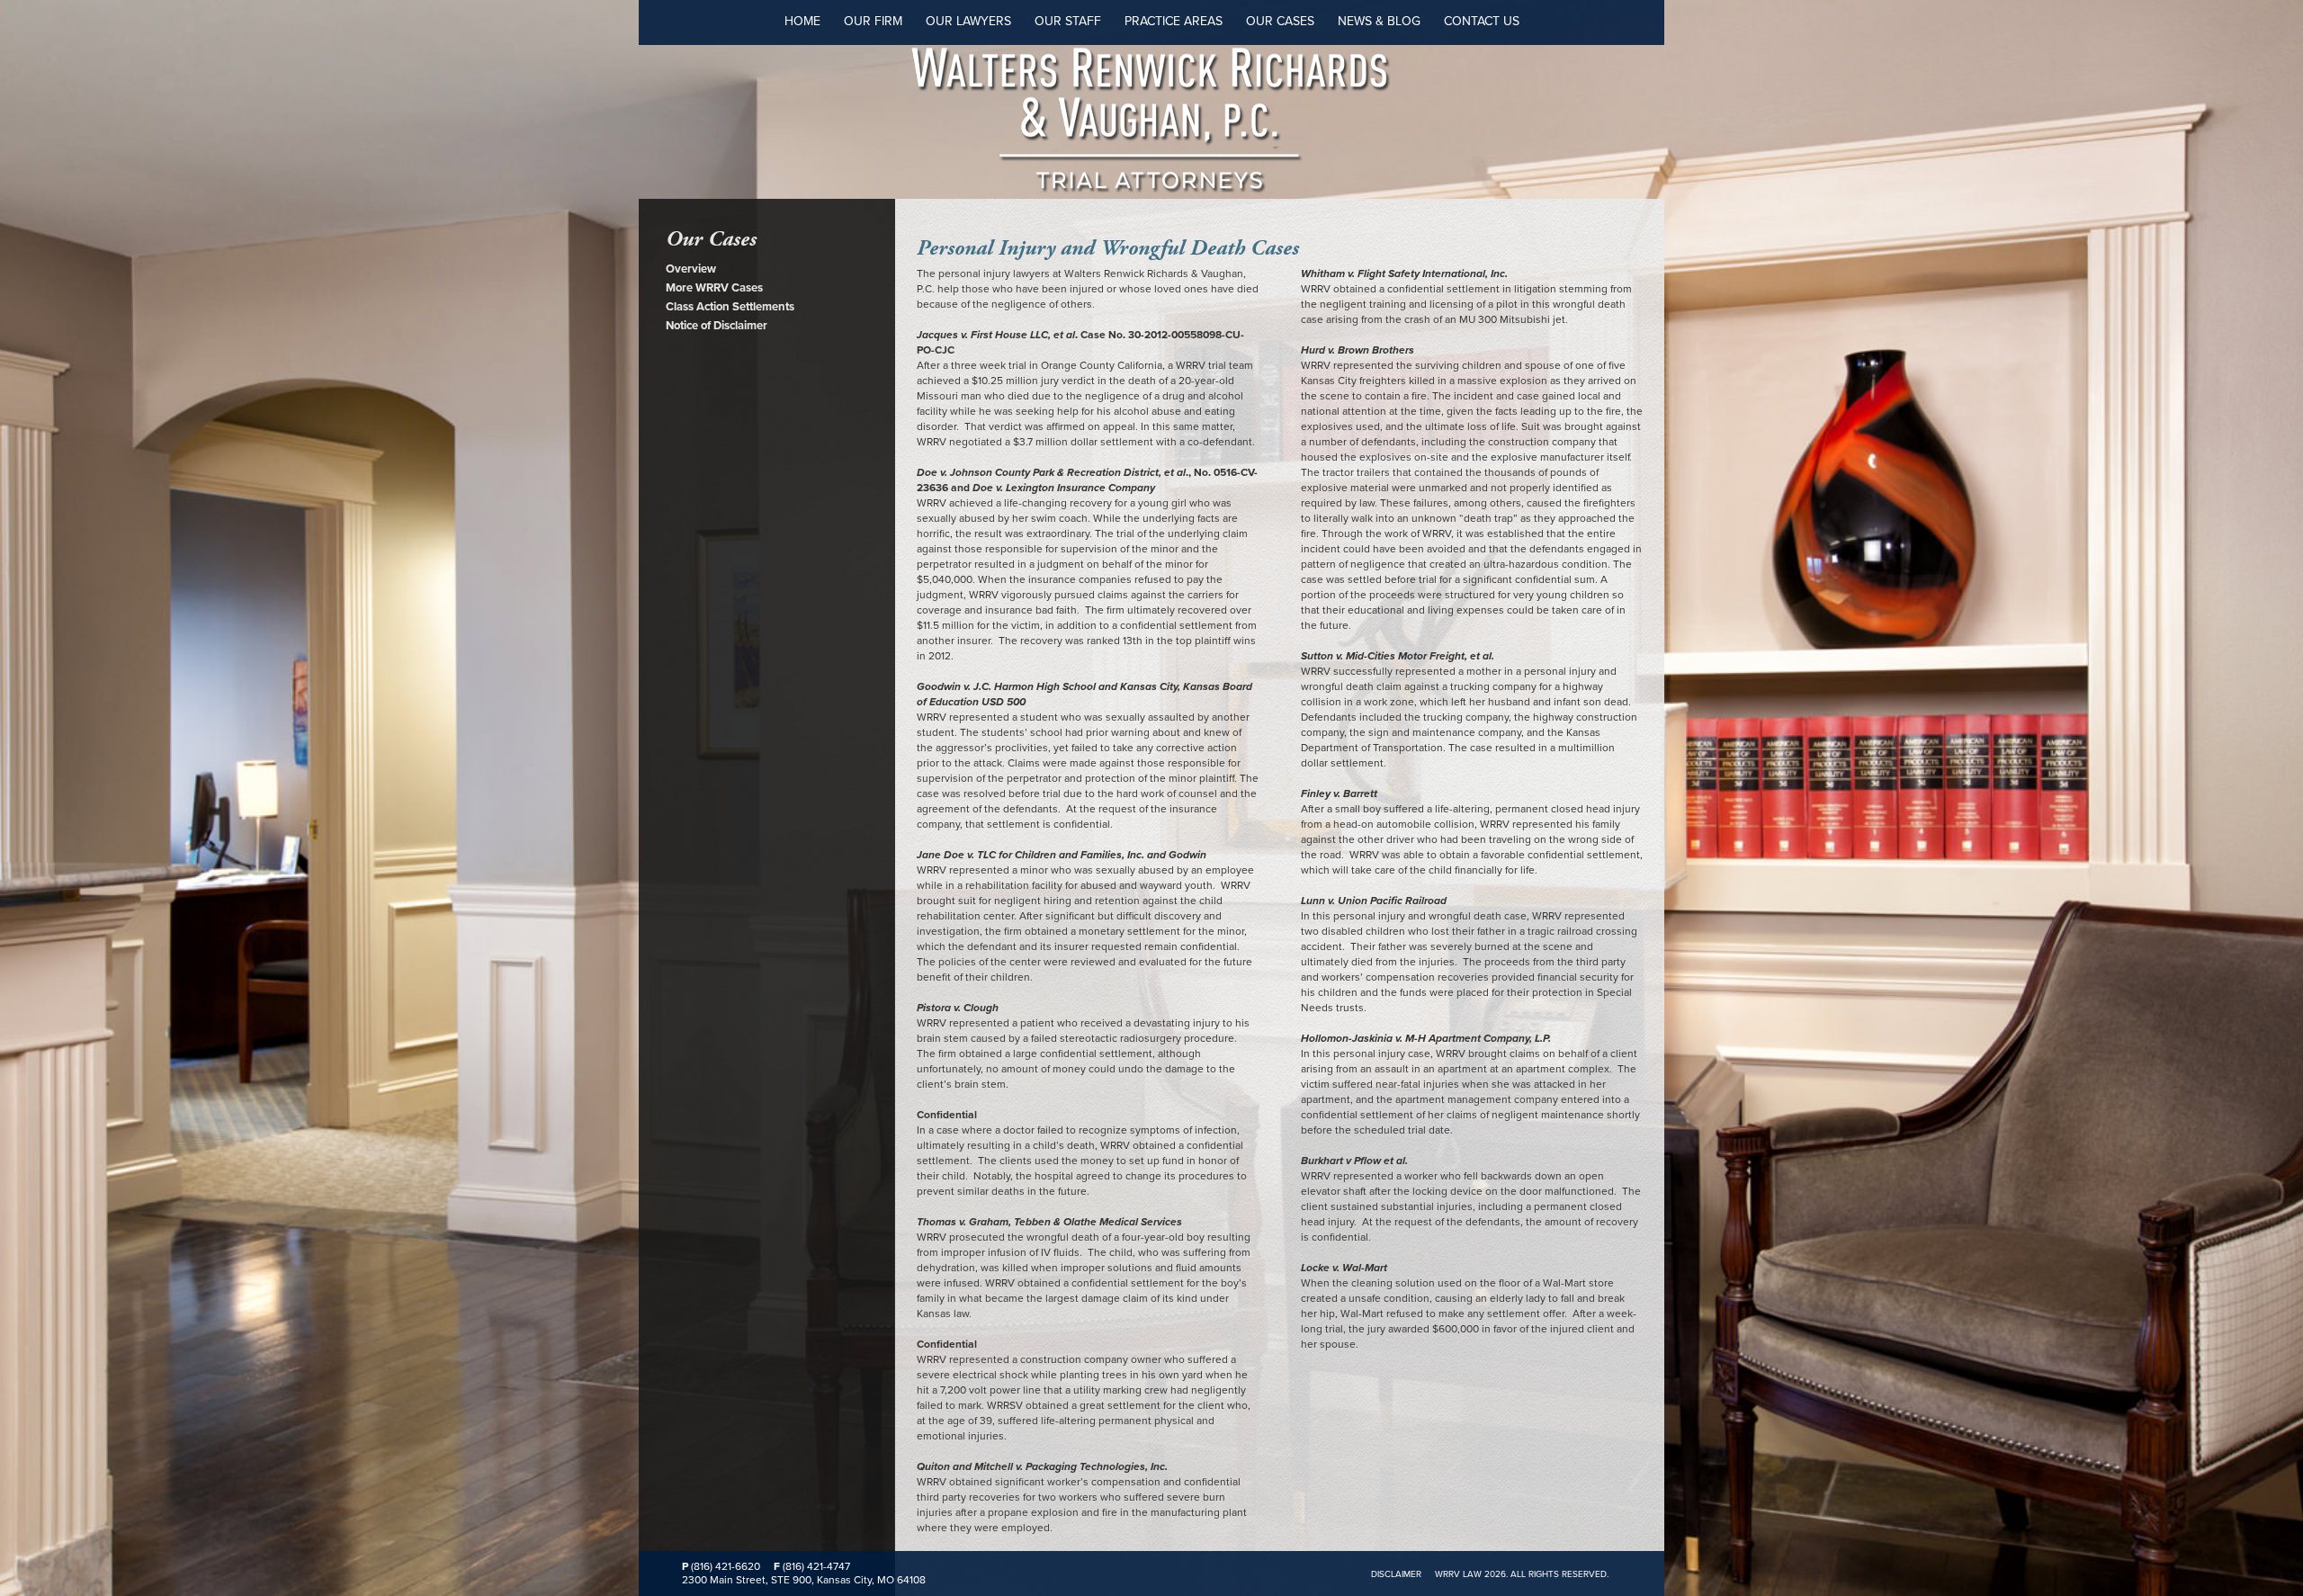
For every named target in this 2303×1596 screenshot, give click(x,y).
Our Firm (873, 21)
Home (802, 21)
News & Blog (1379, 21)
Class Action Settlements (730, 307)
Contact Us (1482, 21)
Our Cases (1280, 21)
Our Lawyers (968, 21)
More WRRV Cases (714, 288)
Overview (691, 269)
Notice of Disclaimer (717, 326)
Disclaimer (1396, 1574)
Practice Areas (1174, 21)
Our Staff (1068, 21)
